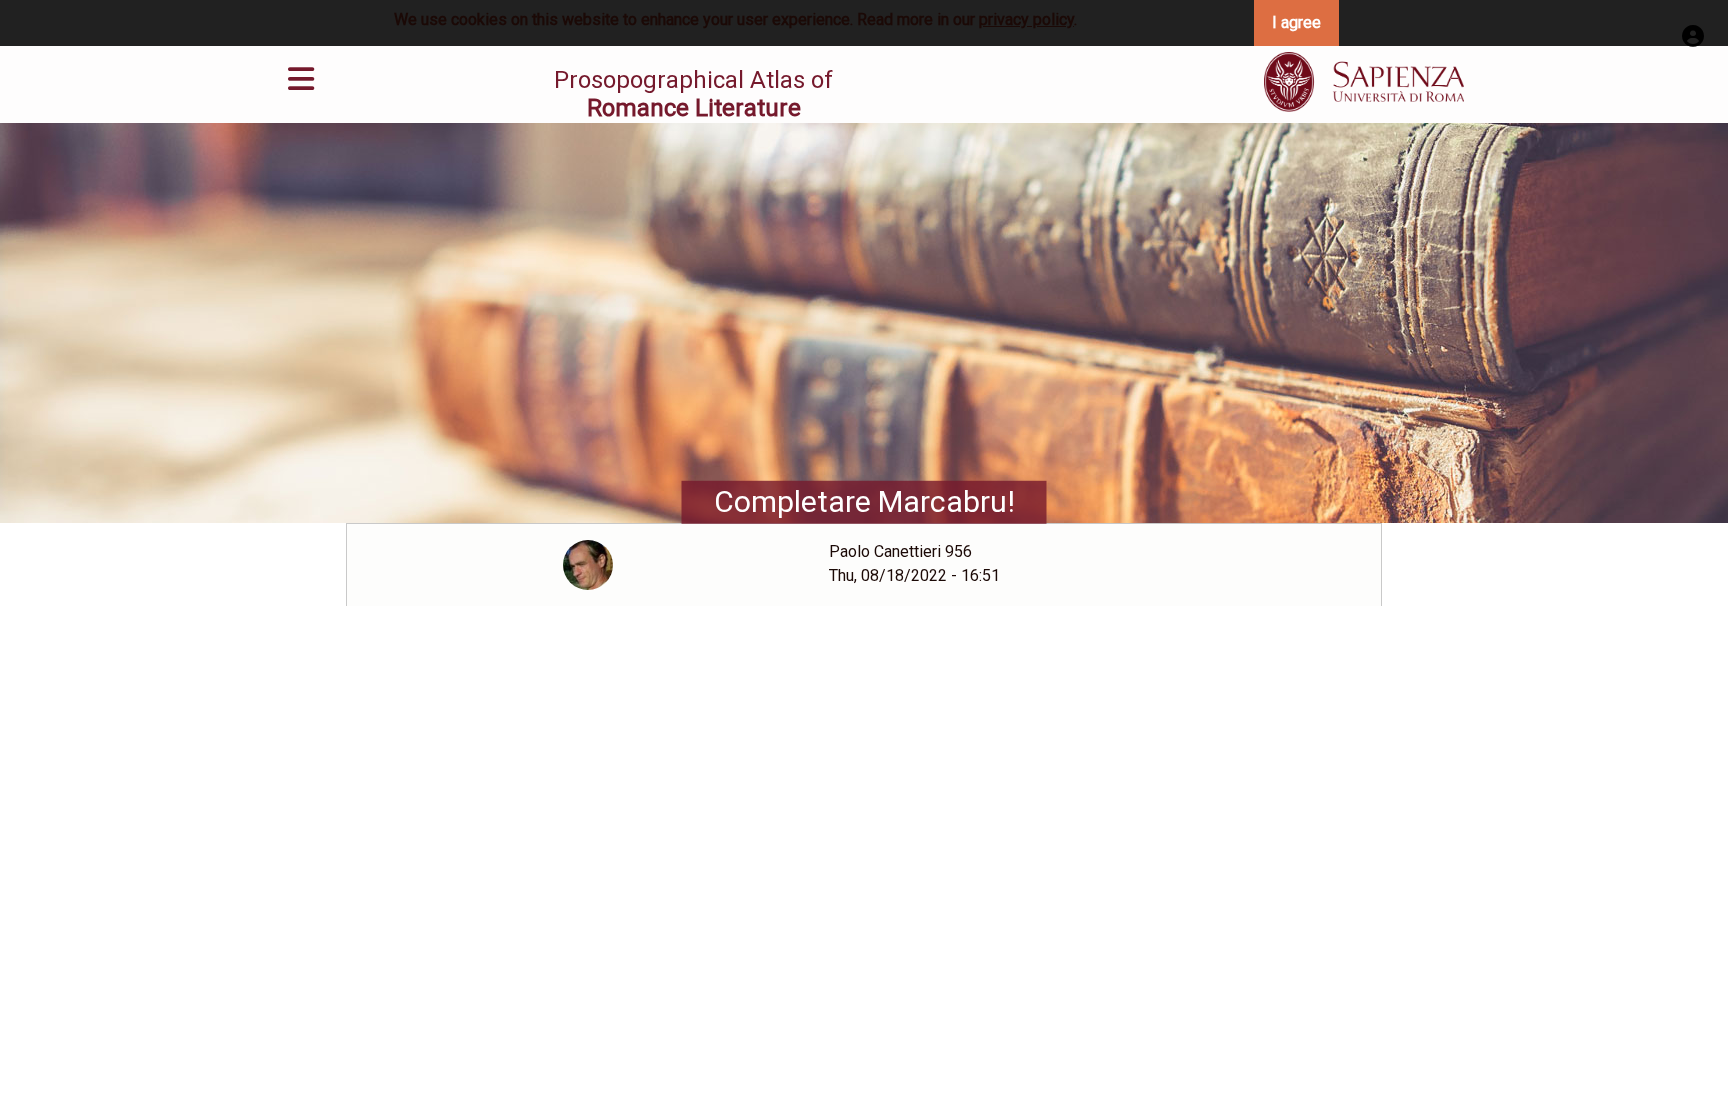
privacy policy (1026, 19)
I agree (1296, 22)
